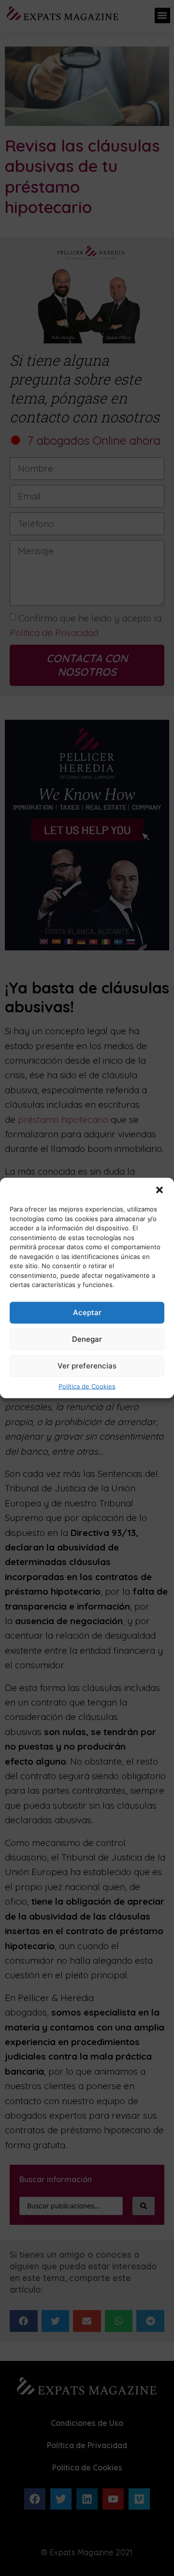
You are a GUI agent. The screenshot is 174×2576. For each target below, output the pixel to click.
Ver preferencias (87, 1366)
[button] (159, 1190)
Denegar (87, 1339)
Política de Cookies (87, 1386)
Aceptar (87, 1312)
